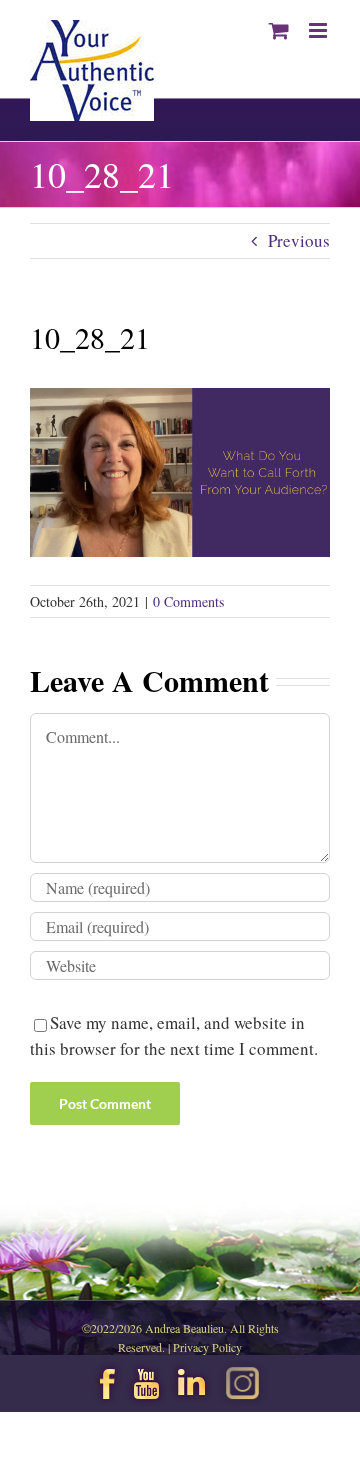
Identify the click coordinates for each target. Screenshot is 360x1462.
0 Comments (188, 601)
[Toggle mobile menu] (319, 30)
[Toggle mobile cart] (279, 30)
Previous (299, 240)
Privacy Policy (207, 1347)
